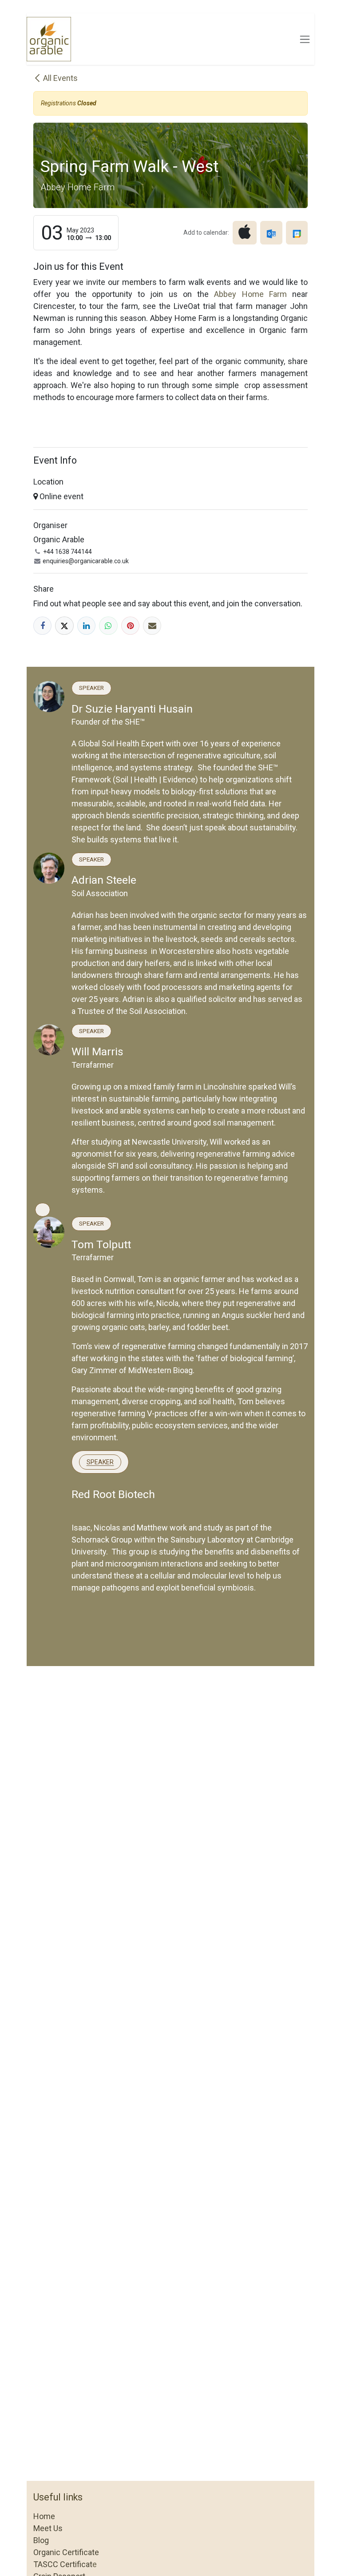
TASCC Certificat (63, 2564)
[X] (64, 626)
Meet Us (48, 2528)
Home (44, 2516)
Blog (41, 2540)
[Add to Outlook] (271, 232)
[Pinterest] (130, 626)
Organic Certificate (66, 2552)
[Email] (152, 626)
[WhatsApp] (108, 626)
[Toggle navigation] (305, 39)
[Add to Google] (297, 232)
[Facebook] (42, 626)
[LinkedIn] (86, 626)
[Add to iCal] (245, 232)
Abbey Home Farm (253, 294)
